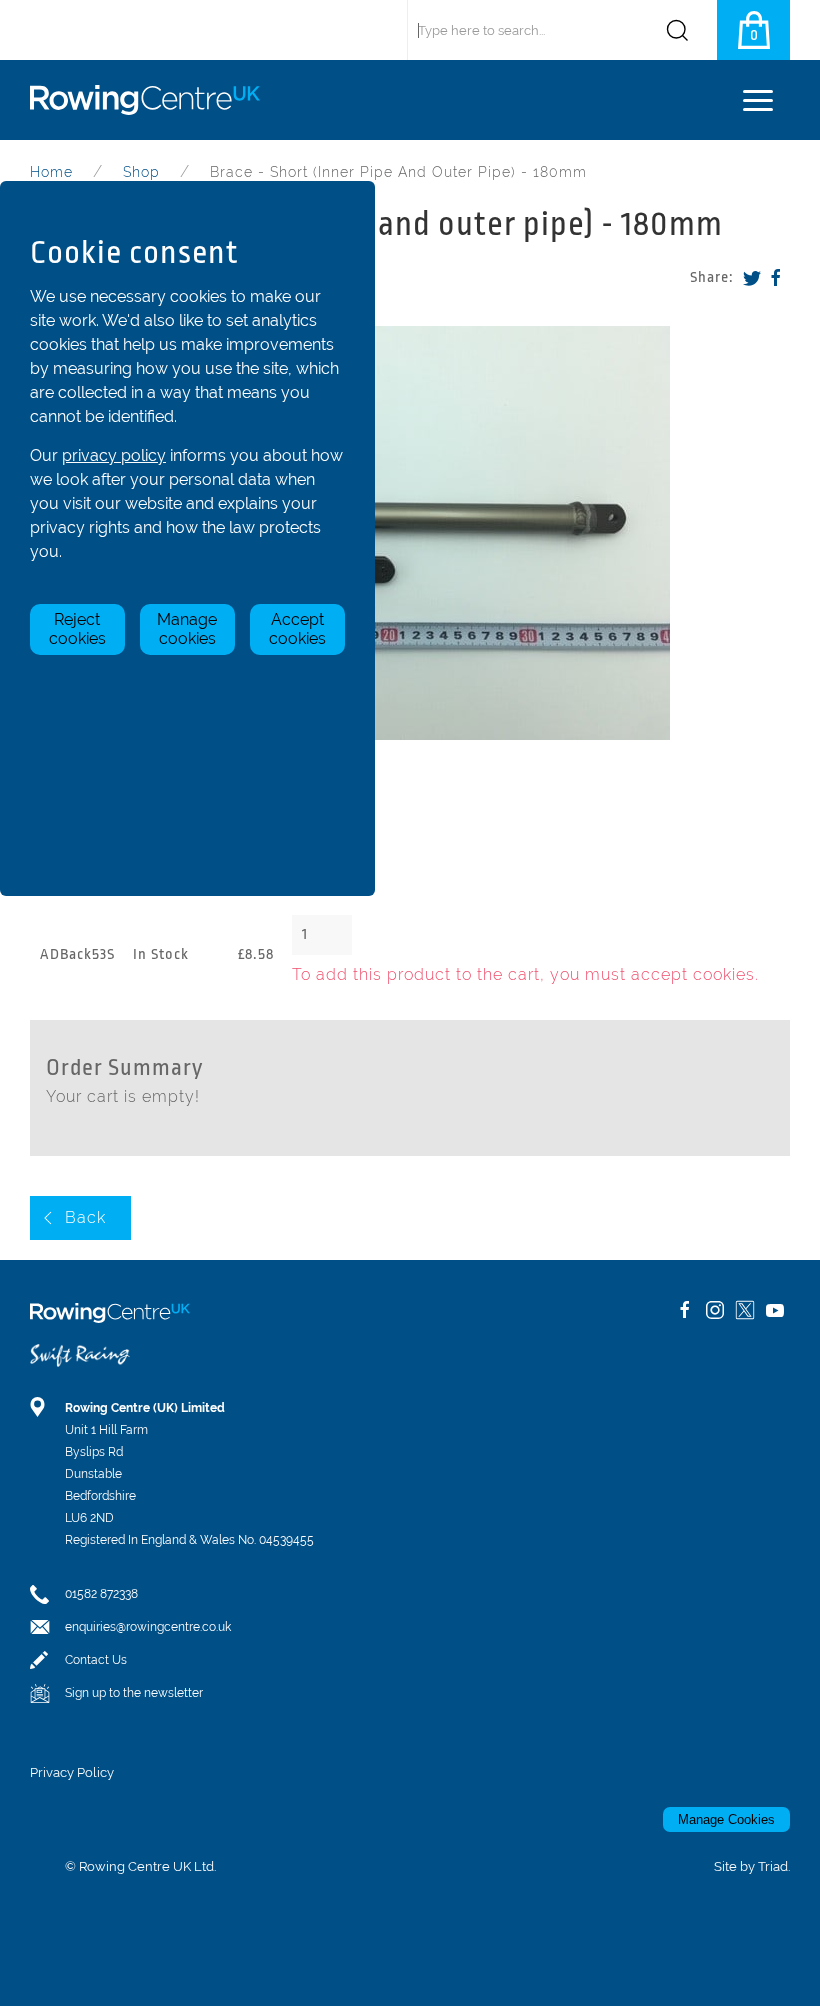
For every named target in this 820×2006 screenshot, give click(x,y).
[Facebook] (776, 277)
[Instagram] (715, 1310)
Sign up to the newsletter (134, 1693)
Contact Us (96, 1660)
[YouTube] (775, 1310)
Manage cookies (187, 629)
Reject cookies (77, 629)
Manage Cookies (726, 1819)
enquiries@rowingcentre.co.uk (148, 1627)
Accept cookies (297, 629)
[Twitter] (752, 277)
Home (51, 172)
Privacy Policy (72, 1772)
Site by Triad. (752, 1866)
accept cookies (693, 974)
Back (85, 1217)
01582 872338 (101, 1594)
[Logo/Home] (152, 100)
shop (141, 172)
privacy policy (114, 455)
